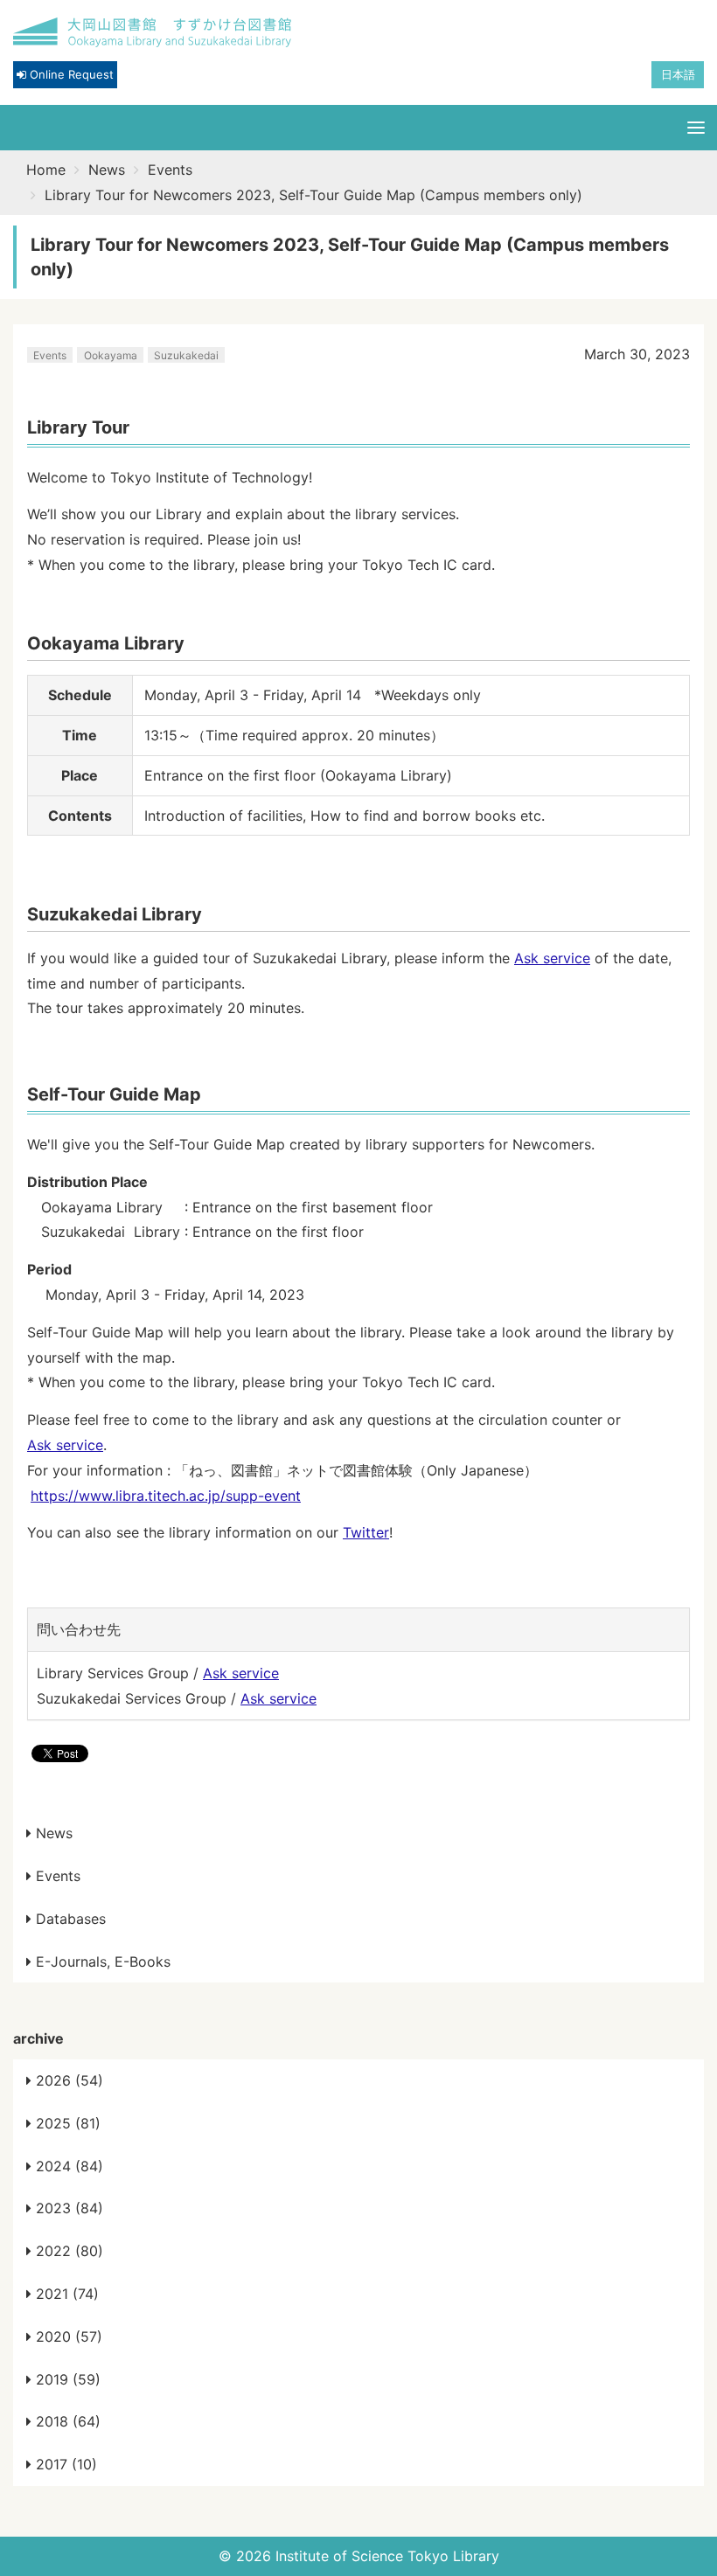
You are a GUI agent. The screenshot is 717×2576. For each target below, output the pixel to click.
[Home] (153, 33)
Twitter (366, 1532)
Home (46, 170)
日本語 (678, 74)
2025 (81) (66, 2123)
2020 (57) (67, 2336)
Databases (69, 1919)
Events (170, 170)
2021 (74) (65, 2294)
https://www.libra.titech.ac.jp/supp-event (166, 1496)
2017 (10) (64, 2464)
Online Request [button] (70, 74)
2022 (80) (67, 2251)
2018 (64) (66, 2421)
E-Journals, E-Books (101, 1962)
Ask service (552, 958)
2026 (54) (67, 2080)
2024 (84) (67, 2166)
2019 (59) (66, 2379)
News (107, 170)
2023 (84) (67, 2208)
